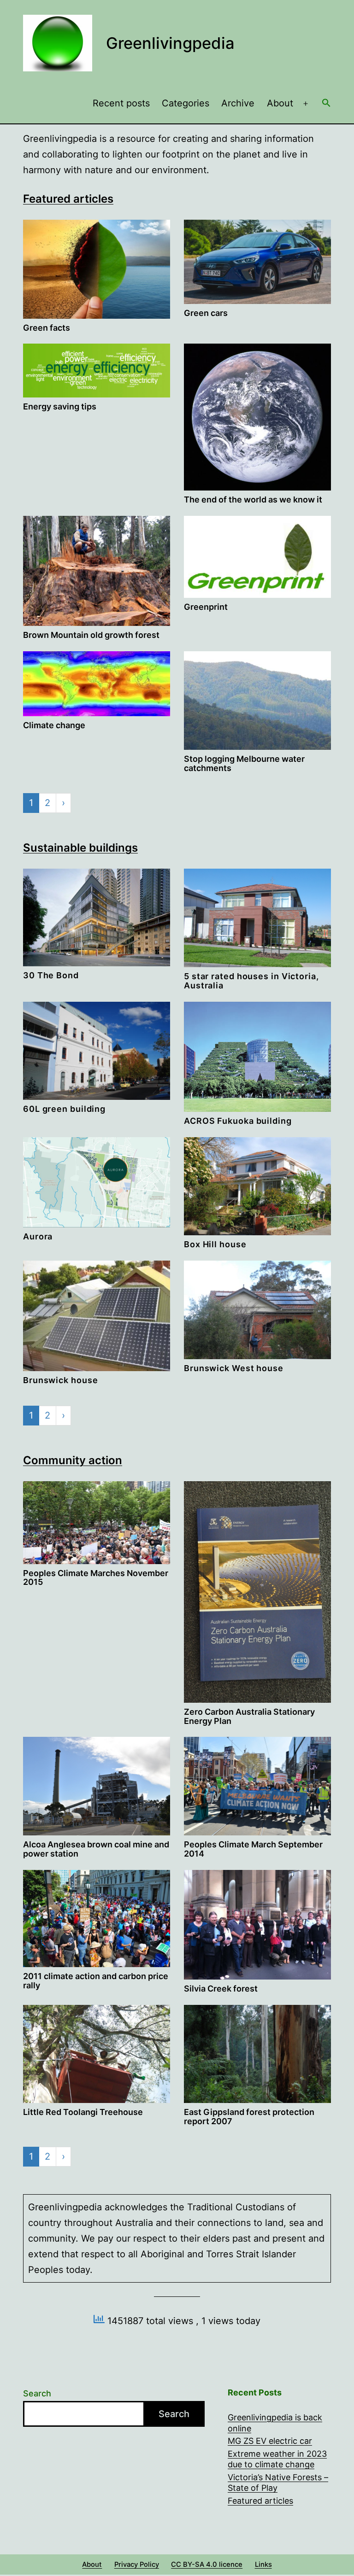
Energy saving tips (60, 406)
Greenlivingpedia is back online (275, 2423)
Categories (186, 103)
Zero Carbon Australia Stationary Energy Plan (249, 1716)
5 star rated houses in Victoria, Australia (251, 981)
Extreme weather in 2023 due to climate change (277, 2459)
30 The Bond (51, 975)
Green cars (206, 313)
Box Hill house (215, 1244)
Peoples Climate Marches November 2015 (96, 1578)
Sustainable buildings (80, 848)
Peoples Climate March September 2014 (253, 1849)
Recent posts (121, 103)
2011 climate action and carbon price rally (96, 1981)
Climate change (54, 725)
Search (37, 2393)
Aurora (38, 1236)
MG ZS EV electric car (270, 2441)
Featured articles (68, 199)
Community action (73, 1460)
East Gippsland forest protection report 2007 (249, 2117)
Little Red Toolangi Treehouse (83, 2112)
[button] (326, 104)
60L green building (64, 1109)
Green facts (47, 328)
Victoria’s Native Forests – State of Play (278, 2483)
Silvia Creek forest (221, 1989)
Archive (238, 103)
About (280, 103)
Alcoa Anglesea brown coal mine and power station (96, 1849)
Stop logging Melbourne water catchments (244, 763)
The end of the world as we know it (253, 499)
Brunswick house (61, 1380)
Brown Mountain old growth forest (91, 635)
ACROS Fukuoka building (238, 1121)
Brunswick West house (234, 1368)
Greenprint (206, 607)
